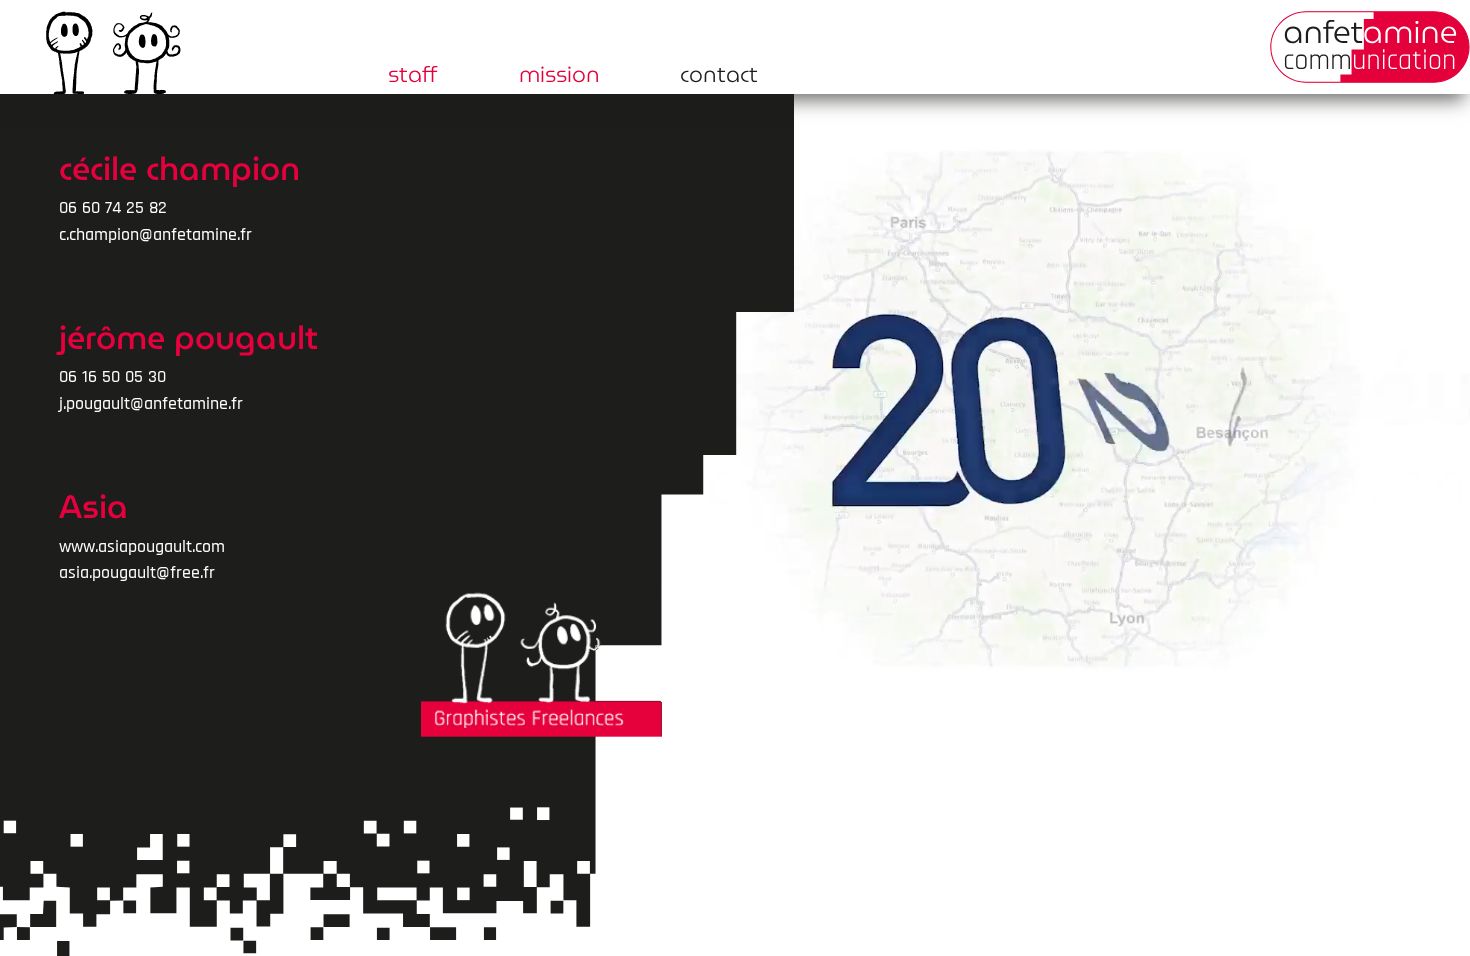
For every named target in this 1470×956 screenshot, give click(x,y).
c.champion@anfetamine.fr (155, 235)
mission (559, 79)
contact (719, 79)
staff (413, 79)
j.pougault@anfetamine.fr (151, 404)
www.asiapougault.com (142, 547)
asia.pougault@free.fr (137, 573)
